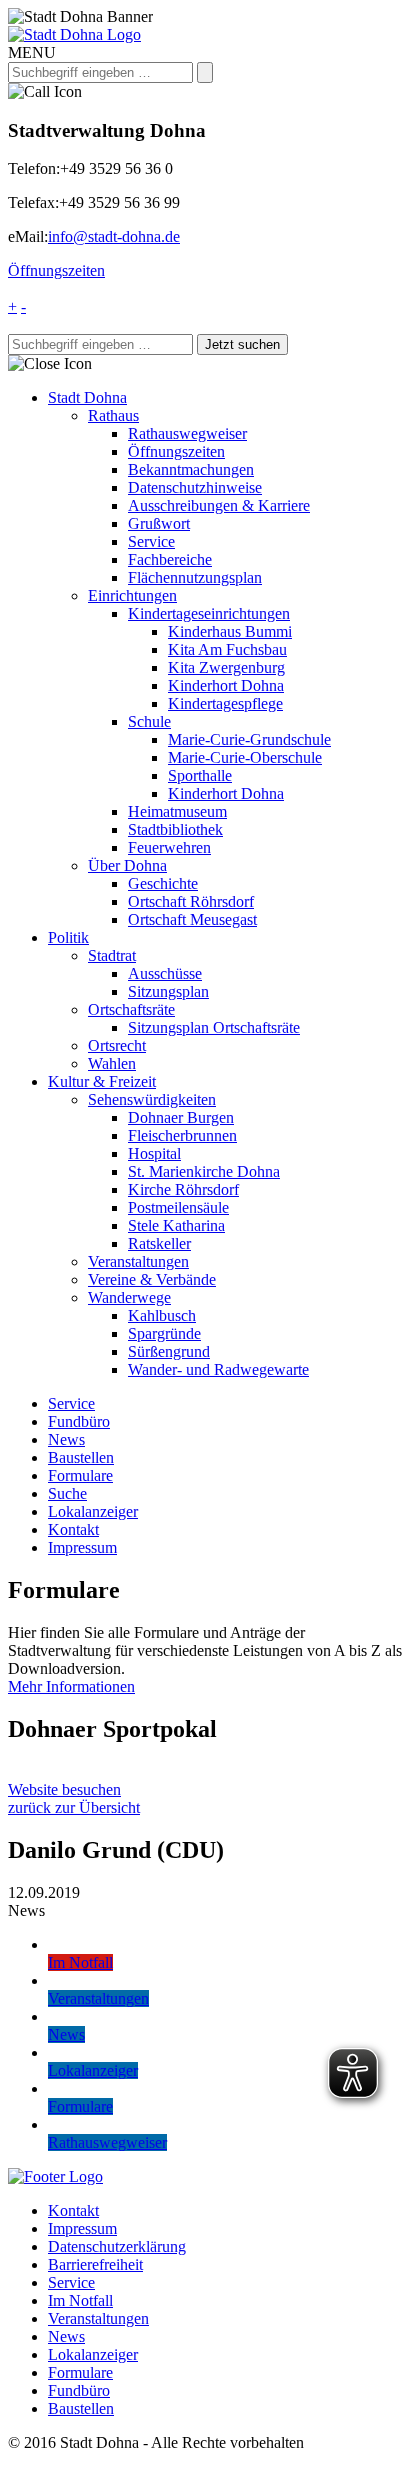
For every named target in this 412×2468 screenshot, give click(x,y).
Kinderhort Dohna (226, 685)
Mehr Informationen (71, 1686)
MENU (32, 52)
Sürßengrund (169, 1351)
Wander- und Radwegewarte (218, 1369)
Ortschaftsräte (131, 1009)
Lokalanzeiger (93, 1511)
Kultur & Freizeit (102, 1081)
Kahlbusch (162, 1315)
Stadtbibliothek (175, 829)
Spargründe (164, 1333)
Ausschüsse (165, 973)
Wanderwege (129, 1297)
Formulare (80, 1475)
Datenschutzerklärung (117, 2246)
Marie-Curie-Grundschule (249, 739)
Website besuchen (64, 1789)
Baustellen (81, 1457)
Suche (67, 1493)
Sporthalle (200, 775)
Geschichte (163, 883)
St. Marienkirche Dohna (204, 1171)
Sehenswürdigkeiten (152, 1099)
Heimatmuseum (177, 811)
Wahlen (112, 1063)
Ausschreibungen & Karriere (219, 505)
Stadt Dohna (87, 397)
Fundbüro (79, 1421)
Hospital (154, 1153)
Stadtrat (112, 955)
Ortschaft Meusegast (192, 919)
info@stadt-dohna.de (114, 236)
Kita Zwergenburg (226, 667)
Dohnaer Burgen (181, 1117)
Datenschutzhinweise (195, 487)
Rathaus (113, 415)
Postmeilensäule (178, 1207)
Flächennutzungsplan (195, 577)
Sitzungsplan (168, 991)
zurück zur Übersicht (74, 1807)
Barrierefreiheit (95, 2264)
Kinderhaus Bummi (230, 631)
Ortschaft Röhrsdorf (191, 901)
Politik (68, 937)
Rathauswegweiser (187, 433)
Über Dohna (127, 865)
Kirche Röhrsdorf (183, 1189)
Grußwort (159, 523)
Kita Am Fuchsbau (227, 649)
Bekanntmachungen (191, 469)
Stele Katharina (176, 1225)
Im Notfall (80, 2300)
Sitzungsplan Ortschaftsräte (214, 1027)
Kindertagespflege (225, 703)
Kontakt (73, 1529)
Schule (149, 721)
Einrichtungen (132, 595)
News (66, 1439)
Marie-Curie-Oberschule (245, 757)
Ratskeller (159, 1243)
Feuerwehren (169, 847)
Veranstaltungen (138, 1261)
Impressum (82, 1547)
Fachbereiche (170, 559)
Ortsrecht (117, 1045)
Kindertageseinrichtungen (209, 613)
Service (151, 541)
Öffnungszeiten (56, 270)
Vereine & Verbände (152, 1279)
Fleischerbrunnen (182, 1135)
